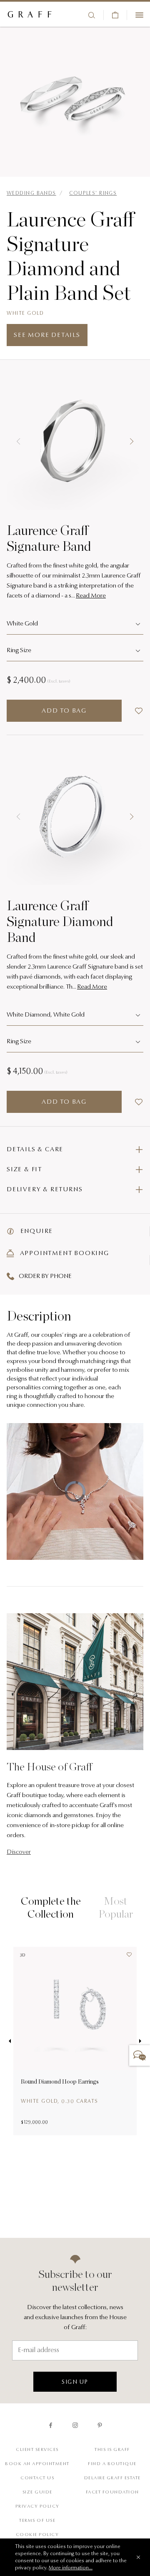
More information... (71, 2568)
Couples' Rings (93, 193)
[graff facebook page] (51, 2425)
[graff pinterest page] (100, 2425)
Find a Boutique (112, 2464)
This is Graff (112, 2450)
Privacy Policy (37, 2507)
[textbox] (75, 651)
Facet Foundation (112, 2492)
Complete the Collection (51, 1907)
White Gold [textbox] (22, 624)
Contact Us (37, 2478)
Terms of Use (37, 2521)
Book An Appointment (37, 2464)
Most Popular (116, 1907)
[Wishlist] (126, 1957)
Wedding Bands (31, 193)
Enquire (36, 1232)
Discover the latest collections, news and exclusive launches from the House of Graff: (75, 2318)
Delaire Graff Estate (112, 2478)
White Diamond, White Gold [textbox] (46, 1015)
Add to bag (64, 711)
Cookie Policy (37, 2535)
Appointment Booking (64, 1254)
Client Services (37, 2450)
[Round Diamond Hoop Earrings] (75, 2009)
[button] (18, 442)
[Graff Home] (30, 15)
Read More (91, 596)
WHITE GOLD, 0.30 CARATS (60, 2101)
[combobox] (75, 625)
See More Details (47, 335)
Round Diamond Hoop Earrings (60, 2081)
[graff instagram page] (75, 2425)
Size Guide (37, 2492)
